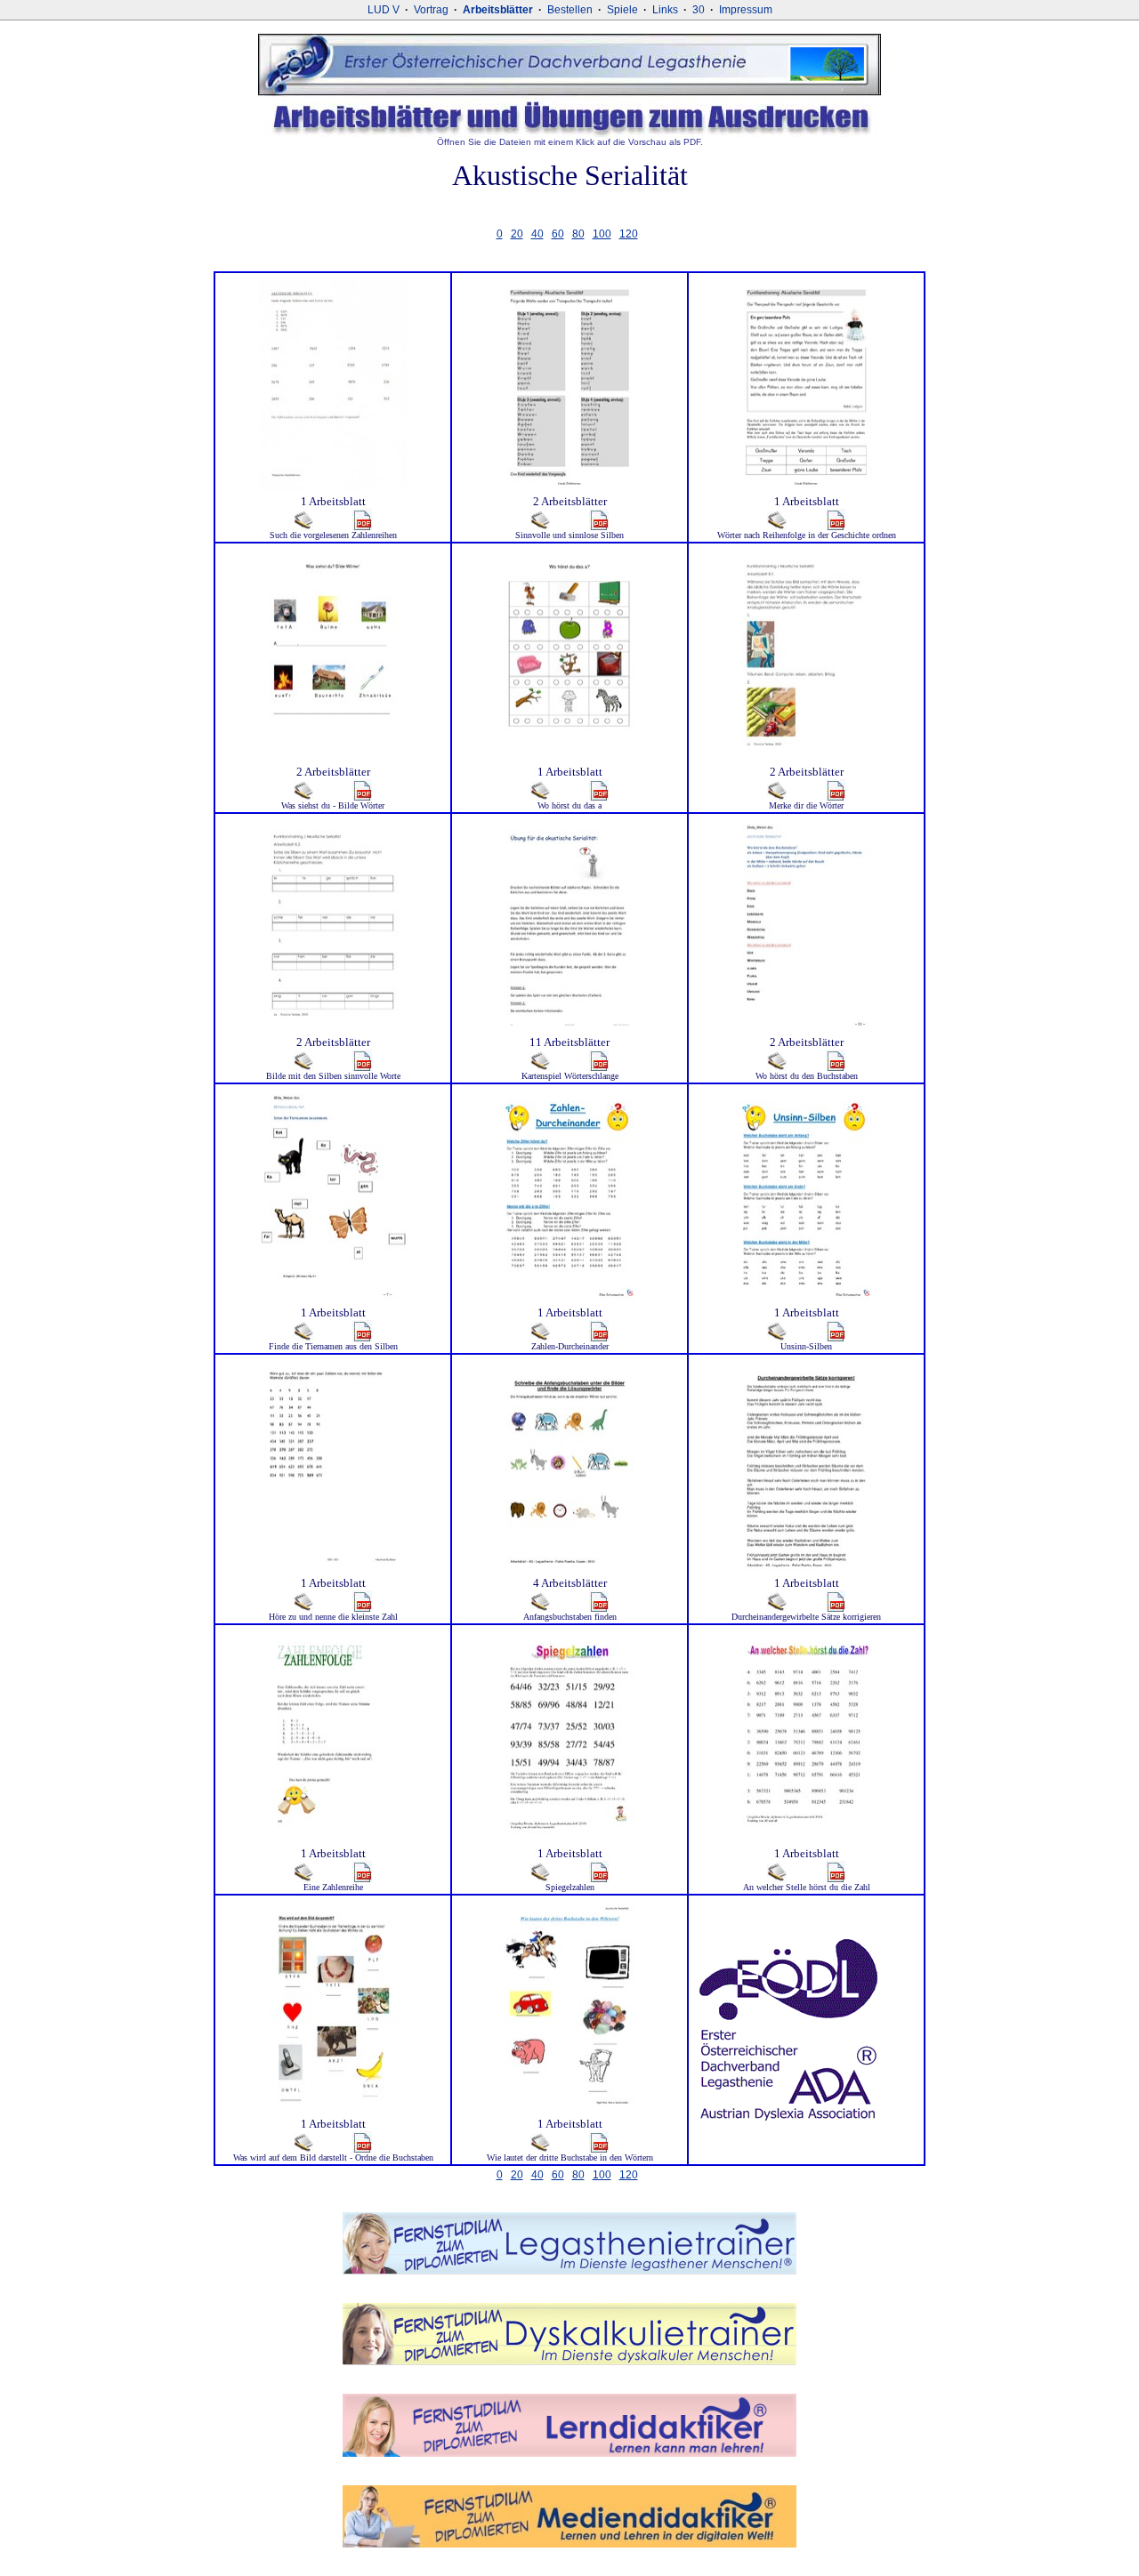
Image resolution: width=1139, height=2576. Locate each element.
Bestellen (570, 10)
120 (629, 234)
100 (602, 234)
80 (578, 234)
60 (558, 234)
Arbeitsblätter (498, 10)
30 (699, 10)
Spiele (622, 10)
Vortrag (431, 10)
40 (537, 234)
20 (517, 234)
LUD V (384, 10)
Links (665, 10)
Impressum (746, 10)
